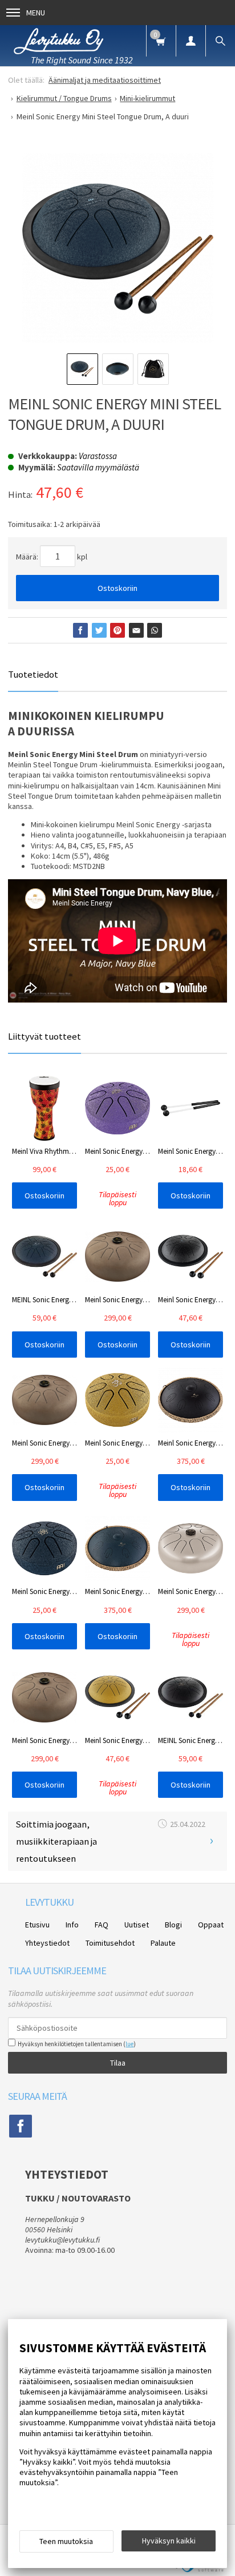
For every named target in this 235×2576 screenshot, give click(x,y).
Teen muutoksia (66, 2541)
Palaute (163, 1943)
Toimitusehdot (110, 1943)
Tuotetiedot (33, 674)
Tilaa (118, 2063)
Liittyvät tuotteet (44, 1036)
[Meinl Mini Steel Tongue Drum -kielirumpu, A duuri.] (117, 248)
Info (72, 1925)
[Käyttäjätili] (191, 41)
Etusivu (37, 1925)
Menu (36, 13)
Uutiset (137, 1925)
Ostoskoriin (117, 588)
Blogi (173, 1925)
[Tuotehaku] (220, 41)
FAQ (102, 1925)
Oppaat (211, 1925)
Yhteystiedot (47, 1943)
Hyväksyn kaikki (169, 2541)
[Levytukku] (58, 40)
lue (129, 2044)
